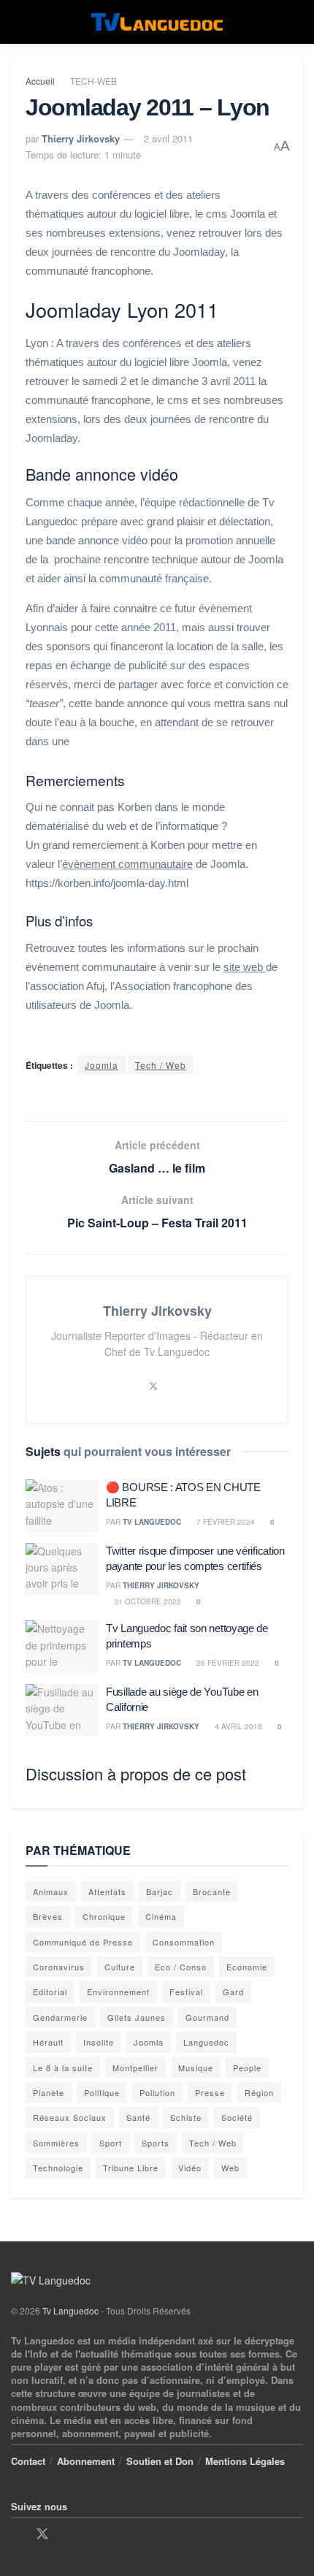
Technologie (58, 2168)
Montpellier (135, 2068)
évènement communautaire (127, 864)
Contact (28, 2461)
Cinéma (161, 1916)
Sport (111, 2143)
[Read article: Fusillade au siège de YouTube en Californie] (62, 1710)
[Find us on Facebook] (16, 2534)
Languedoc (206, 2042)
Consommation (184, 1942)
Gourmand (207, 2017)
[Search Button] (297, 22)
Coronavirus (59, 1967)
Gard (233, 1992)
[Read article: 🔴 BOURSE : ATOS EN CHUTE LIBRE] (62, 1506)
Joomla (102, 1065)
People (247, 2068)
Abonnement (86, 2461)
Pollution (157, 2092)
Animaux (51, 1891)
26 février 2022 (227, 1663)
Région (259, 2092)
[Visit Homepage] (157, 22)
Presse (210, 2092)
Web (230, 2168)
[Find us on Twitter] (42, 2534)
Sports (156, 2143)
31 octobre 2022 (146, 1601)
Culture (120, 1967)
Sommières (56, 2143)
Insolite (99, 2042)
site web (245, 967)
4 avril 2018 (237, 1726)
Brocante (212, 1891)
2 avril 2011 (168, 138)
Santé (138, 2117)
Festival (186, 1992)
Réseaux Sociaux (70, 2117)
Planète (49, 2092)
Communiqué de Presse (83, 1942)
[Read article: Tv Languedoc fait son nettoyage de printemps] (62, 1647)
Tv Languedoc (152, 1522)
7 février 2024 (225, 1522)
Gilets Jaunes (137, 2017)
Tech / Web (161, 1065)
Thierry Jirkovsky (81, 138)
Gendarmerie (60, 2017)
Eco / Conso (181, 1967)
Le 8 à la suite (63, 2068)
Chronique (104, 1916)
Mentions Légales (245, 2461)
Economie (247, 1967)
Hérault (48, 2042)
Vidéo (190, 2168)
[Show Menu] (17, 22)
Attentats (107, 1891)
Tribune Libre (131, 2168)
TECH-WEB (93, 81)
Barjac (160, 1891)
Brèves (48, 1916)
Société (237, 2117)
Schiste (186, 2117)
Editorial (50, 1992)
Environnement (118, 1992)
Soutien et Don (160, 2461)
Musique (196, 2068)
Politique (102, 2092)
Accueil (40, 81)
